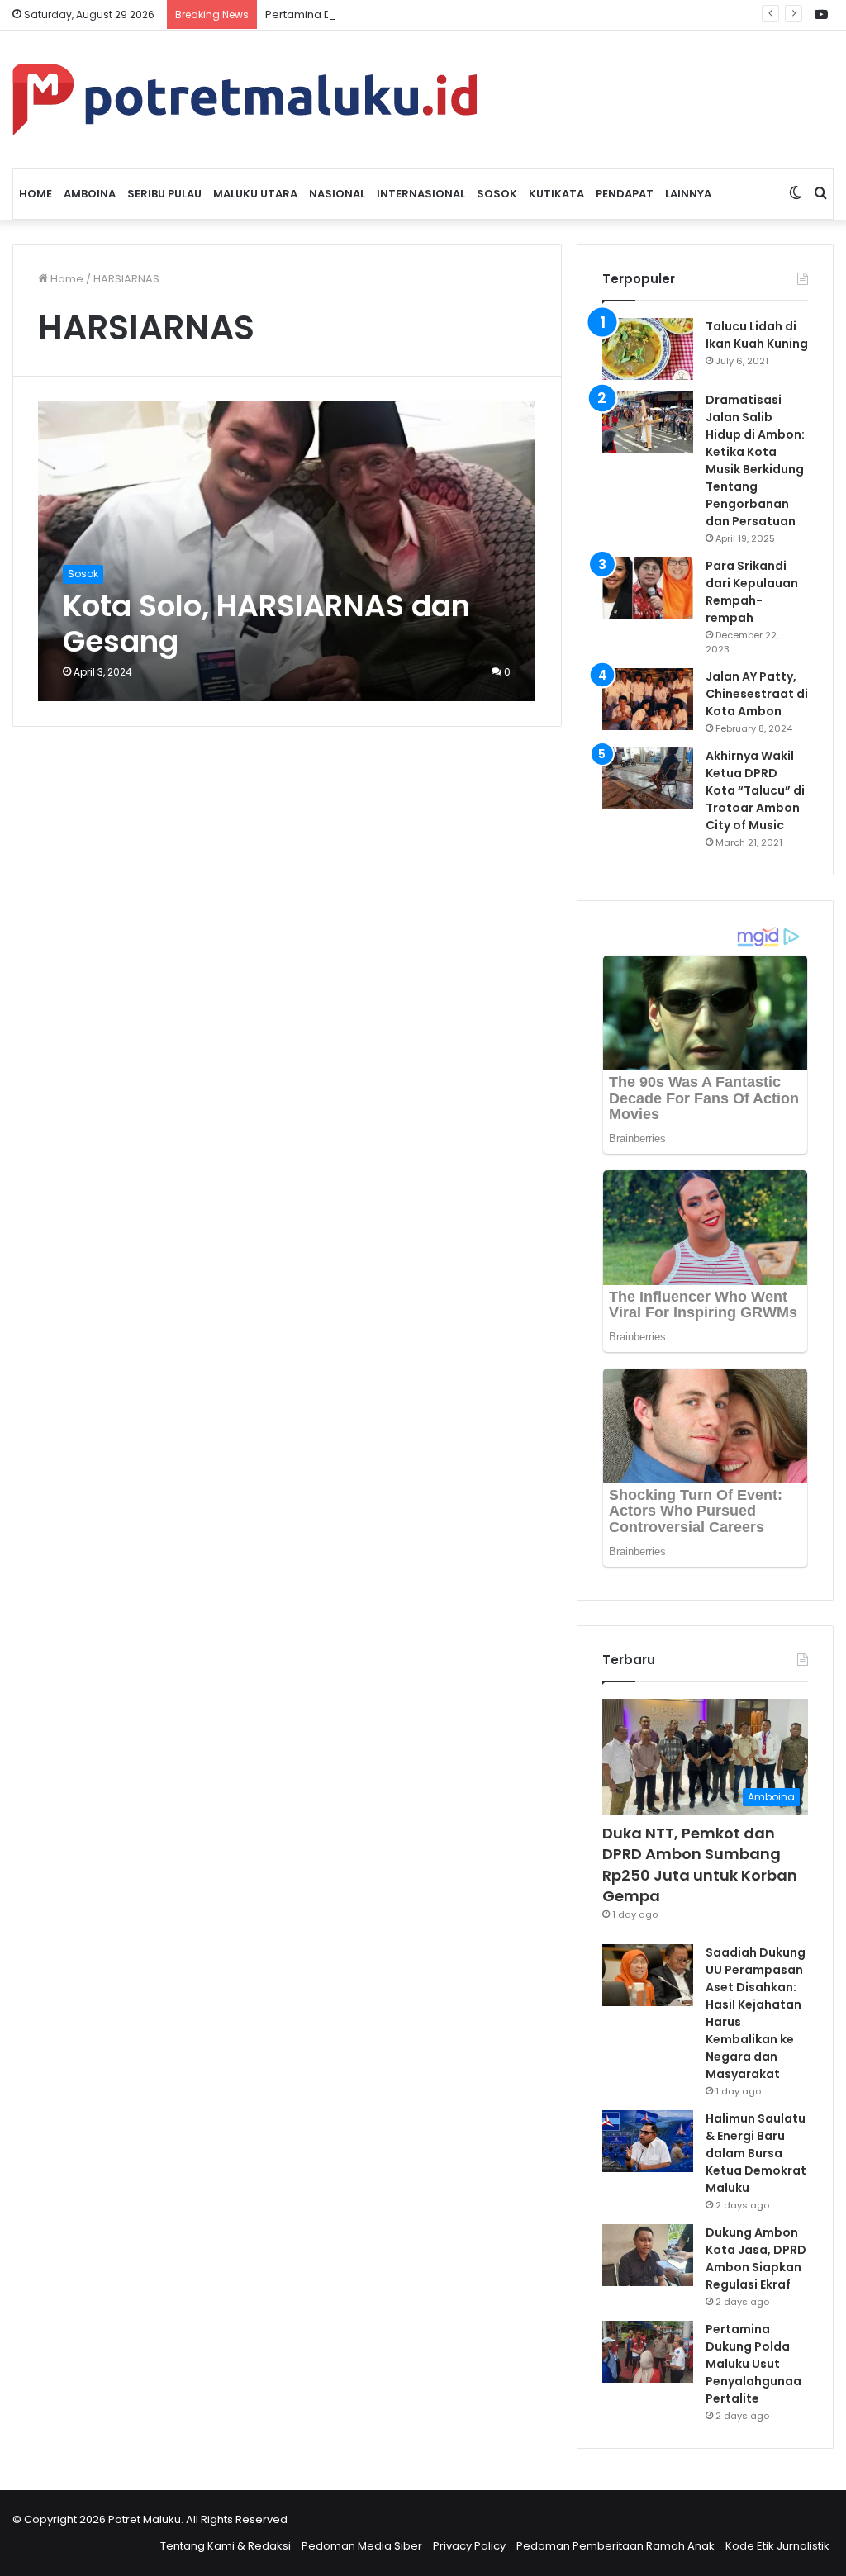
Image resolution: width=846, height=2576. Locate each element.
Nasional (337, 194)
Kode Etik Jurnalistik (777, 2546)
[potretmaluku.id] (245, 100)
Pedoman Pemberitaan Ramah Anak (615, 2546)
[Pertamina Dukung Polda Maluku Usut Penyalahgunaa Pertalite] (648, 2352)
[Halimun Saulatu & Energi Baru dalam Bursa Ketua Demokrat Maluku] (648, 2141)
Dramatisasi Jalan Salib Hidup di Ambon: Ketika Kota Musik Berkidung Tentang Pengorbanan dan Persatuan (755, 460)
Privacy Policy (469, 2546)
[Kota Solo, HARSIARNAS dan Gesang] (287, 551)
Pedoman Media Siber (362, 2546)
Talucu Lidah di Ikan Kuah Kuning (757, 335)
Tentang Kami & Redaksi (226, 2546)
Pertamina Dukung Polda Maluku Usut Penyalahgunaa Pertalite (433, 14)
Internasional (421, 194)
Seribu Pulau (164, 194)
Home (36, 194)
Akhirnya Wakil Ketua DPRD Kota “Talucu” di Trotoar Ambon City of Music (755, 790)
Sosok (497, 194)
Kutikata (556, 194)
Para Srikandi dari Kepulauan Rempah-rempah (752, 592)
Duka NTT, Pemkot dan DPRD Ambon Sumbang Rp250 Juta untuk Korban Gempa (700, 1864)
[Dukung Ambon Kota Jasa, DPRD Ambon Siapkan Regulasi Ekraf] (648, 2255)
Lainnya (688, 194)
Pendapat (625, 194)
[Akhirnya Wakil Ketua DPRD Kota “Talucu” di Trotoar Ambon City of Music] (648, 778)
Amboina (90, 194)
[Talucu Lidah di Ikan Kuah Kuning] (648, 349)
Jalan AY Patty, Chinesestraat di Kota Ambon (757, 694)
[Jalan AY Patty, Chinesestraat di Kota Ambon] (648, 699)
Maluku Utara (255, 194)
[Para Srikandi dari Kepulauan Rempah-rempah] (648, 588)
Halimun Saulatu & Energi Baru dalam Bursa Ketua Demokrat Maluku (756, 2153)
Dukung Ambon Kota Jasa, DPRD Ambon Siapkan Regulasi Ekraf (756, 2258)
